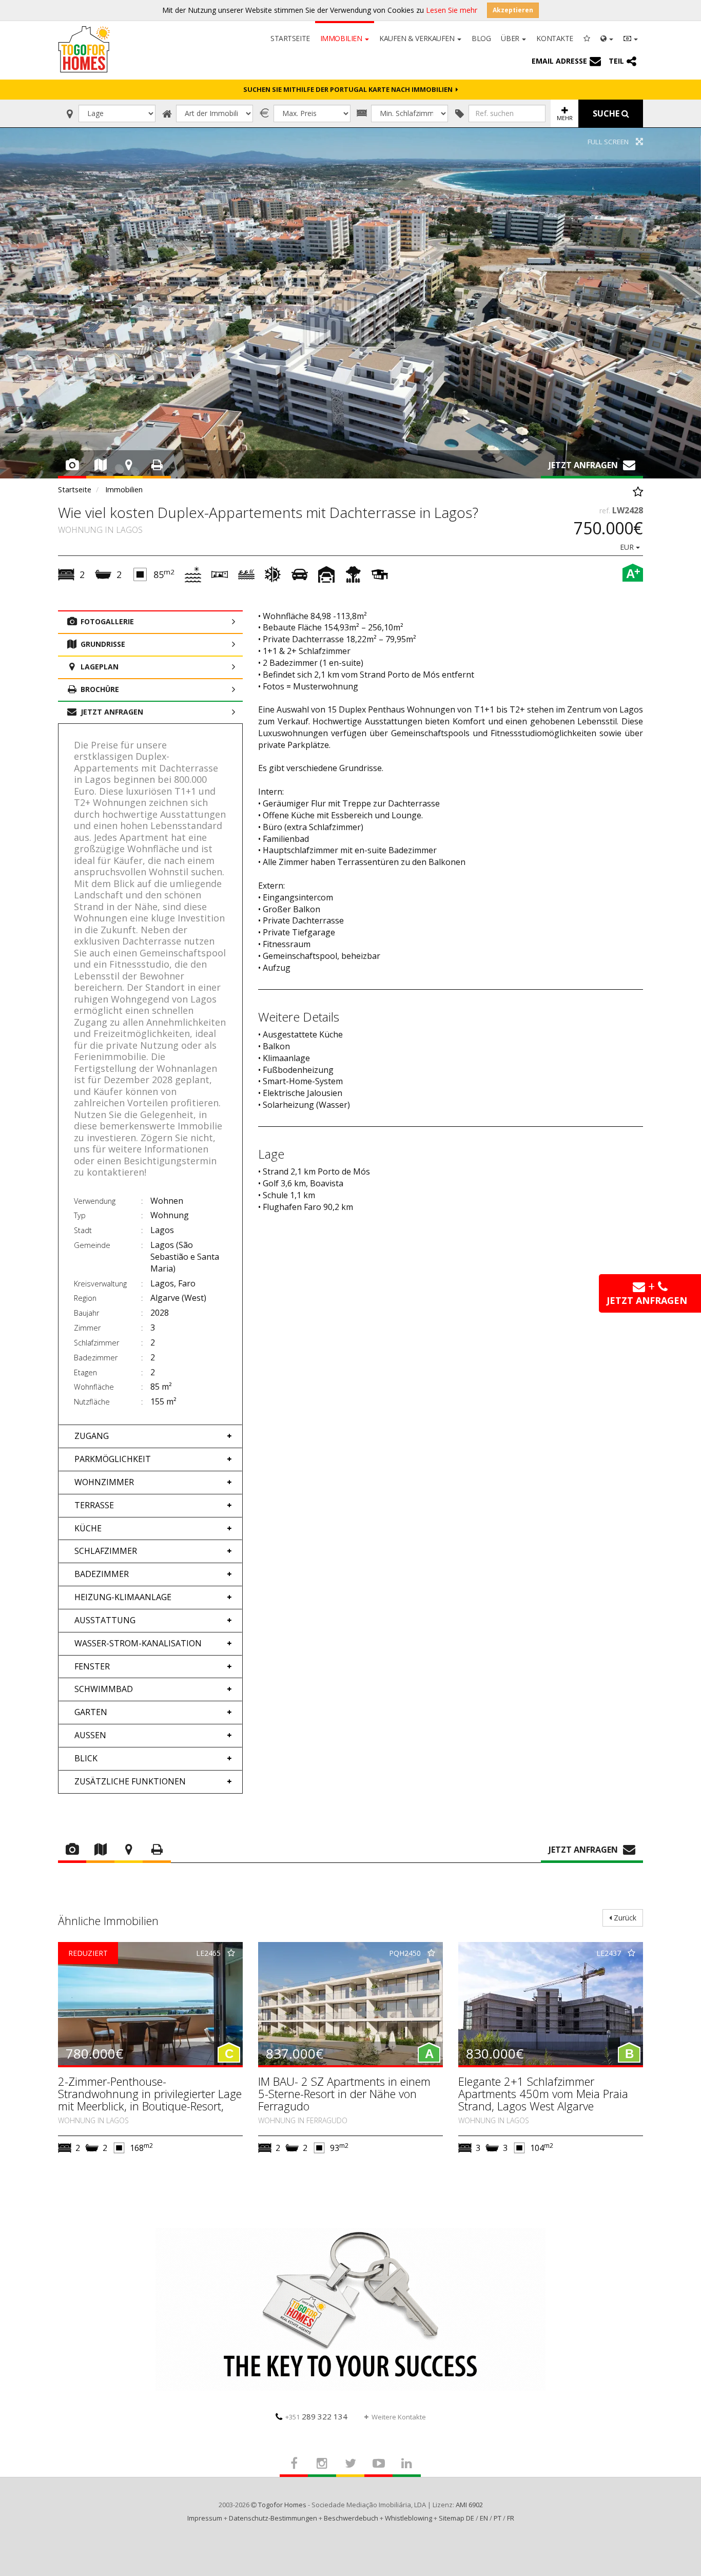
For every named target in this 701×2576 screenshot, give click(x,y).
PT (498, 2518)
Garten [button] (91, 1712)
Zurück (624, 1918)
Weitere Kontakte (399, 2417)
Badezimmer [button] (102, 1574)
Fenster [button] (92, 1666)
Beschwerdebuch (351, 2518)
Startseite (290, 38)
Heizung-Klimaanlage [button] (123, 1597)
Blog (481, 38)
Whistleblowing (408, 2518)
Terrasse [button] (94, 1505)
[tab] (150, 1436)
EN (484, 2518)
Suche (607, 113)
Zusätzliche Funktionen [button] (130, 1781)
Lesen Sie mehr (452, 10)
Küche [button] (88, 1528)
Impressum (205, 2518)
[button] (607, 37)
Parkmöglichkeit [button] (113, 1459)
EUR (628, 547)
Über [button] (511, 38)
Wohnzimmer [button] (104, 1482)
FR (511, 2518)
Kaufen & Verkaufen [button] (418, 38)
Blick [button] (86, 1758)
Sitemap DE (456, 2518)
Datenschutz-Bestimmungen (273, 2518)
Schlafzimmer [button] (106, 1551)
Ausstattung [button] (105, 1620)
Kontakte (555, 38)
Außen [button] (90, 1735)
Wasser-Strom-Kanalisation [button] (138, 1643)
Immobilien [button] (342, 38)
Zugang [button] (92, 1436)
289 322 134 (316, 2416)
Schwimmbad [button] (104, 1689)
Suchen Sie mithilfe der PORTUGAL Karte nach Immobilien (349, 89)
